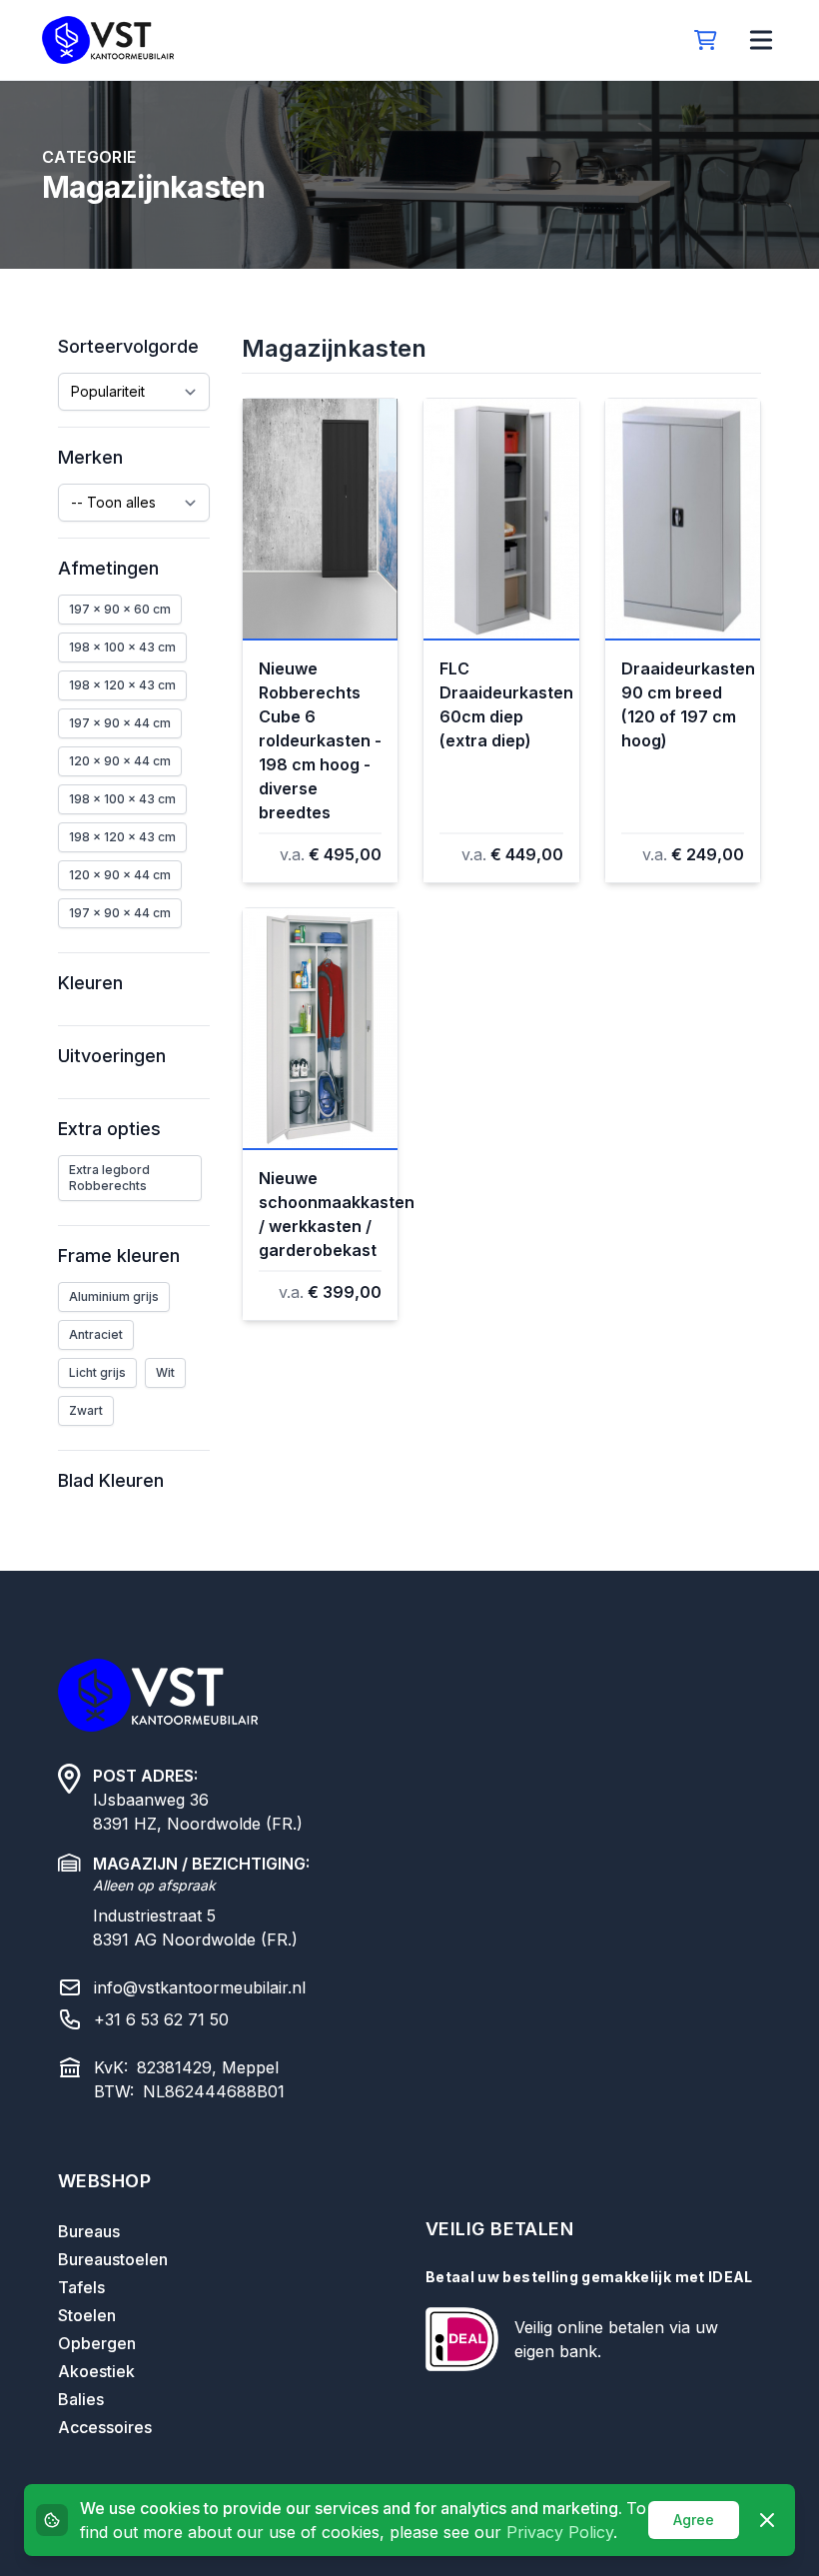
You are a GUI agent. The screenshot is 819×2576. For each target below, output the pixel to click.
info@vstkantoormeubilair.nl (200, 1987)
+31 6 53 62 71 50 (161, 2019)
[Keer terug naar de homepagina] (108, 40)
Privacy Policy (560, 2532)
